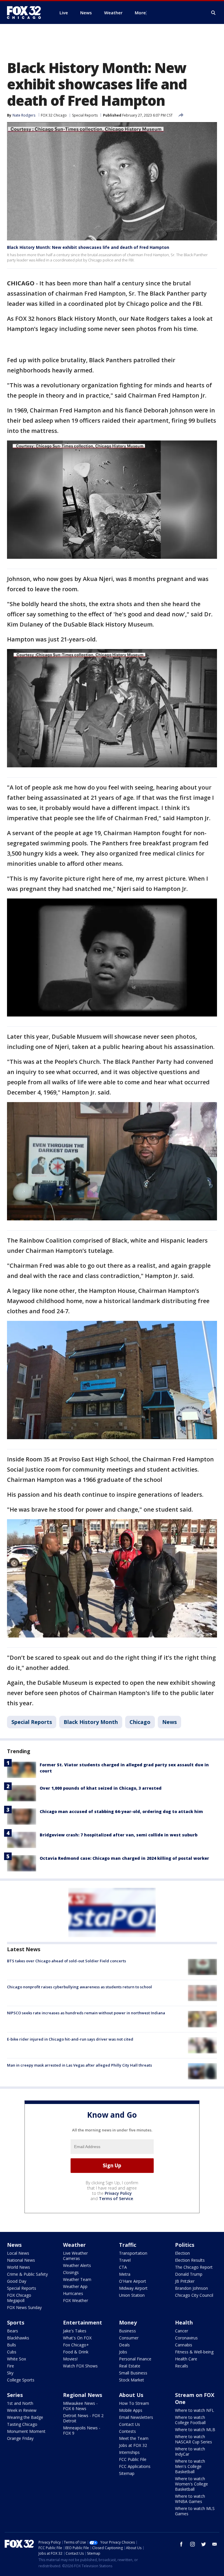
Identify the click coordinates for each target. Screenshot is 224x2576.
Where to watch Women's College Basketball (191, 2484)
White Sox (16, 2359)
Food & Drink (76, 2352)
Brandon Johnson (191, 2288)
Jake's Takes (75, 2331)
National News (21, 2260)
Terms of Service (116, 2198)
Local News (18, 2253)
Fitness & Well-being (194, 2352)
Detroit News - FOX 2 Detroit (83, 2418)
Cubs (12, 2352)
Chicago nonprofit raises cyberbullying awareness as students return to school (79, 1987)
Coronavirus (186, 2338)
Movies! (70, 2359)
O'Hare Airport (133, 2281)
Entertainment (83, 2322)
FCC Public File (133, 2459)
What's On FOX (77, 2338)
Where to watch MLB (195, 2430)
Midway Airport (133, 2288)
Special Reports (85, 115)
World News (19, 2267)
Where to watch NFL (195, 2410)
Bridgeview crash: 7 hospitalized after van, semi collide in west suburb (119, 1835)
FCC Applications (135, 2466)
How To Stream (134, 2403)
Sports (16, 2322)
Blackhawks (18, 2338)
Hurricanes (73, 2293)
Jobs (123, 2352)
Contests (127, 2431)
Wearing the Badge (25, 2417)
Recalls (182, 2366)
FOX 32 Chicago (54, 115)
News (169, 1722)
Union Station (132, 2295)
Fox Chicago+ (76, 2345)
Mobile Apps (131, 2410)
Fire (10, 2366)
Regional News (83, 2395)
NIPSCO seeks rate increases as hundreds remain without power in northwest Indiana (86, 2013)
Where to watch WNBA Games (190, 2499)
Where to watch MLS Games (195, 2511)
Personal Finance (135, 2359)
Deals (124, 2345)
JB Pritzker (185, 2281)
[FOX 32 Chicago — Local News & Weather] (26, 13)
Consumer (129, 2338)
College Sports (21, 2380)
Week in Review (22, 2410)
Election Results (190, 2260)
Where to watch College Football (190, 2420)
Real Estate (130, 2366)
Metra (125, 2274)
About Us (131, 2395)
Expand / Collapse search (213, 13)
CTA (123, 2267)
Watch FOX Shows (80, 2366)
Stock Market (132, 2380)
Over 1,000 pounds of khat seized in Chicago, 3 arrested (101, 1788)
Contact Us (129, 2424)
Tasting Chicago (22, 2424)
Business (127, 2331)
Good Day (17, 2281)
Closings (71, 2272)
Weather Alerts (77, 2265)
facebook (181, 2544)
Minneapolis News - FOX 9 (82, 2430)
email (215, 2544)
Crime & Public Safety (27, 2274)
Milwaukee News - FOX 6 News (80, 2406)
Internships (129, 2452)
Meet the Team (134, 2438)
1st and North (20, 2403)
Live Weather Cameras (75, 2256)
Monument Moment (26, 2431)
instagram (192, 2544)
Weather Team (77, 2279)
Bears (13, 2331)
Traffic (128, 2245)
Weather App (75, 2286)
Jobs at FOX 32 (133, 2445)
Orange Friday (20, 2438)
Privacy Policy (118, 2193)
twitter (204, 2544)
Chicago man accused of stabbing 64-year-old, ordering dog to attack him (121, 1811)
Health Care (186, 2359)
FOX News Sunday (24, 2307)
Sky (10, 2373)
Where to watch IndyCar (190, 2451)
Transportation (133, 2253)
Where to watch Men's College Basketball (190, 2466)
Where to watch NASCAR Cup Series (194, 2439)
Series (15, 2395)
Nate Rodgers (24, 115)
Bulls (12, 2345)
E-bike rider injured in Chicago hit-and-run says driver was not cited (70, 2039)
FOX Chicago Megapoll (19, 2298)
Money (128, 2322)
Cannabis (184, 2345)
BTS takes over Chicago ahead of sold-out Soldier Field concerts (66, 1961)
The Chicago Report (194, 2267)
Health (184, 2322)
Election (182, 2253)
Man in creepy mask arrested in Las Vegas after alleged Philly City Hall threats (79, 2065)
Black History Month (91, 1722)
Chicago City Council (194, 2295)
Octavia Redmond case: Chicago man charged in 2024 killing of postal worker (124, 1858)
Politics (185, 2245)
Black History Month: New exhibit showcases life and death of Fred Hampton (88, 247)
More (140, 13)
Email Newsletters (136, 2417)
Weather (74, 2245)
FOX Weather (76, 2300)
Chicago (140, 1722)
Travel (125, 2260)
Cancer (182, 2331)
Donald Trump (189, 2274)
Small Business (133, 2373)
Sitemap (127, 2473)
